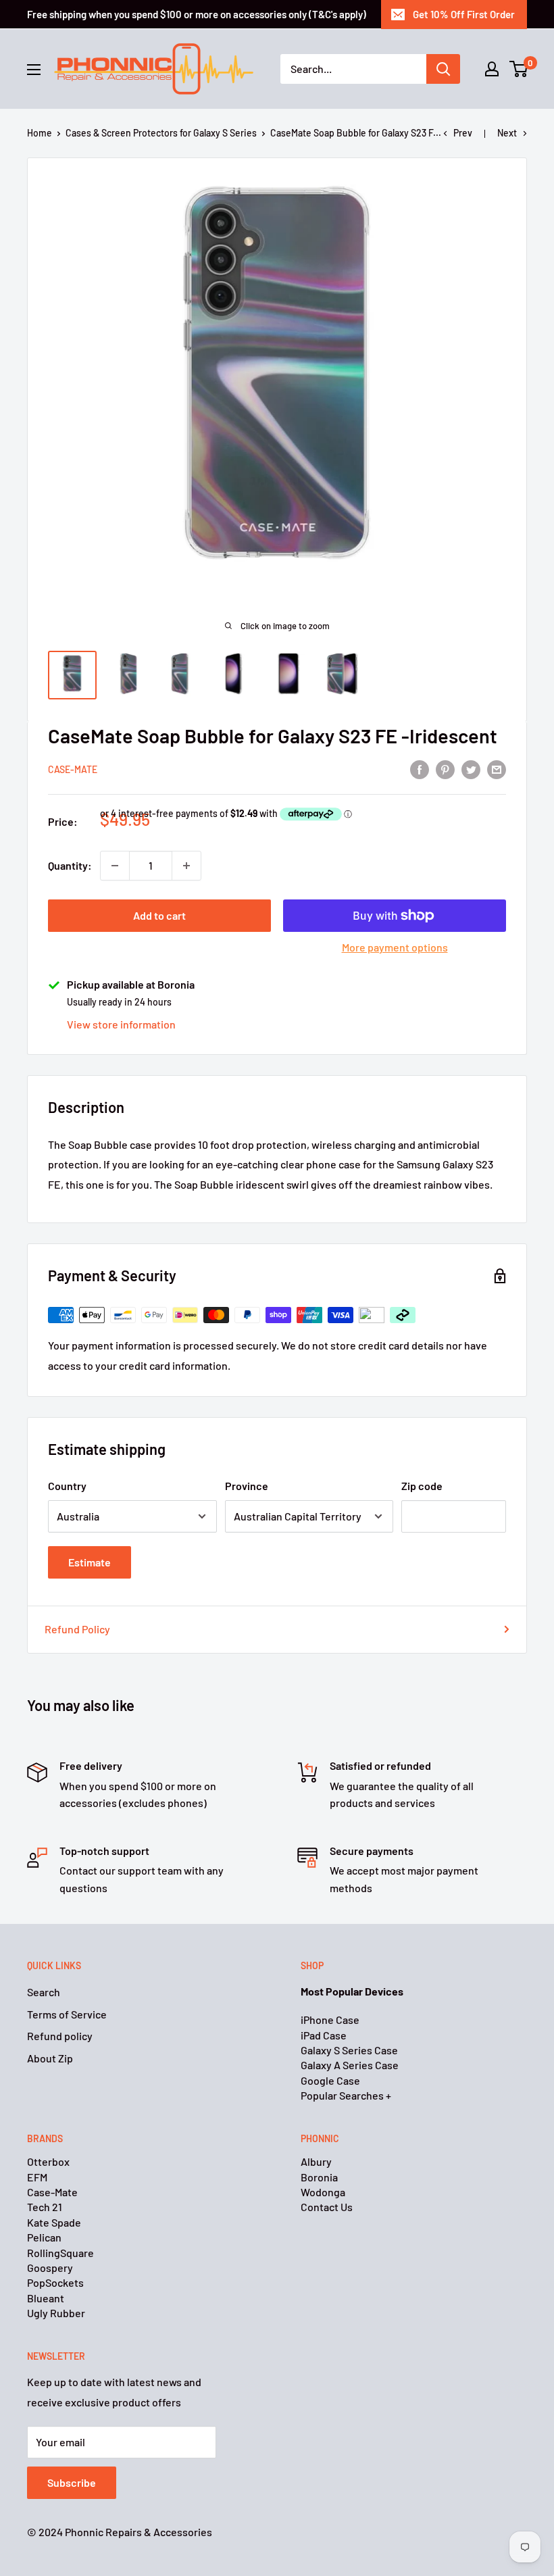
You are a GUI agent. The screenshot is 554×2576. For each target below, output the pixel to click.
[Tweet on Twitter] (471, 769)
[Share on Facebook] (420, 769)
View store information (121, 1024)
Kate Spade (54, 2222)
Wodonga (323, 2192)
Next (507, 133)
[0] (519, 69)
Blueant (46, 2298)
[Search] (443, 69)
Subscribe (72, 2482)
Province (247, 1486)
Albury (316, 2161)
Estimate (90, 1562)
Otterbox (48, 2161)
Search (44, 1992)
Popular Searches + (346, 2095)
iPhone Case (330, 2020)
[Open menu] (34, 70)
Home (40, 133)
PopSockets (55, 2282)
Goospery (50, 2268)
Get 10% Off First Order (464, 14)
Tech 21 (45, 2207)
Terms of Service (67, 2014)
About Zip (50, 2058)
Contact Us (327, 2207)
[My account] (492, 69)
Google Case (330, 2080)
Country (67, 1486)
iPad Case (324, 2035)
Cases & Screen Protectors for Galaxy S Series (161, 133)
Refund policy (60, 2036)
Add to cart (159, 915)
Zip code (422, 1486)
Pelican (44, 2237)
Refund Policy (77, 1629)
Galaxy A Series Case (350, 2065)
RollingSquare (60, 2253)
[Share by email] (497, 769)
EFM (37, 2177)
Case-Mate (73, 769)
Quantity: (70, 865)
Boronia (319, 2177)
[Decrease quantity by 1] (115, 866)
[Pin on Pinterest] (445, 769)
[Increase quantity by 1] (186, 866)
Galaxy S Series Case (349, 2050)
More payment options (395, 947)
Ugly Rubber (56, 2313)
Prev (463, 133)
